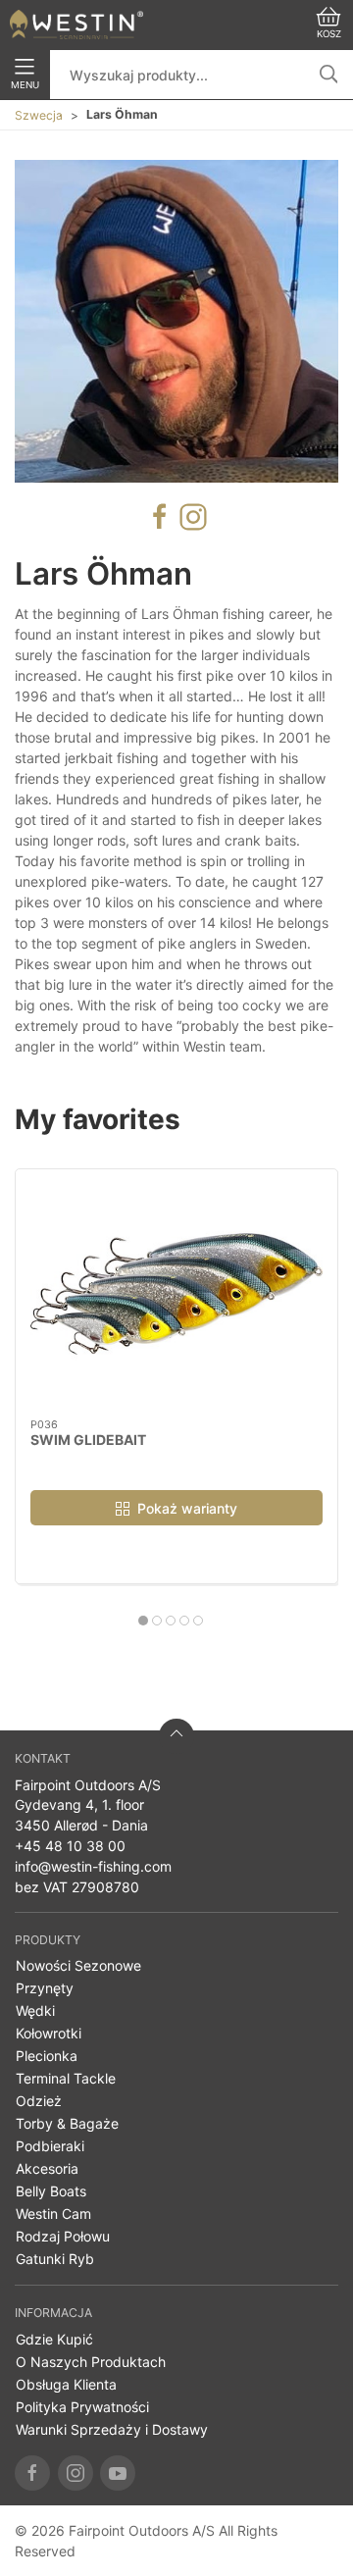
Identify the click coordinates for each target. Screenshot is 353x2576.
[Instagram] (76, 2473)
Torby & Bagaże (67, 2123)
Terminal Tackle (66, 2078)
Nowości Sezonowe (78, 1965)
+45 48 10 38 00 (70, 1846)
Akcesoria (47, 2168)
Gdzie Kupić (54, 2339)
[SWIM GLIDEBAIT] (176, 1294)
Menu (25, 85)
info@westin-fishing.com (93, 1866)
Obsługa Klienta (66, 2384)
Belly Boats (51, 2191)
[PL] (76, 25)
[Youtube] (118, 2473)
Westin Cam (53, 2214)
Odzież (39, 2101)
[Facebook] (32, 2473)
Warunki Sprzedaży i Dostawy (112, 2429)
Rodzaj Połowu (63, 2236)
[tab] (143, 1621)
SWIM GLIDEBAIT (88, 1440)
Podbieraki (50, 2146)
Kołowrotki (49, 2033)
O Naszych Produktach (91, 2362)
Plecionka (47, 2056)
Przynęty (45, 1988)
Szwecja (39, 115)
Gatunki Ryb (55, 2259)
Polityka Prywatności (82, 2407)
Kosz (329, 34)
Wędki (35, 2010)
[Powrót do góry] (176, 1736)
